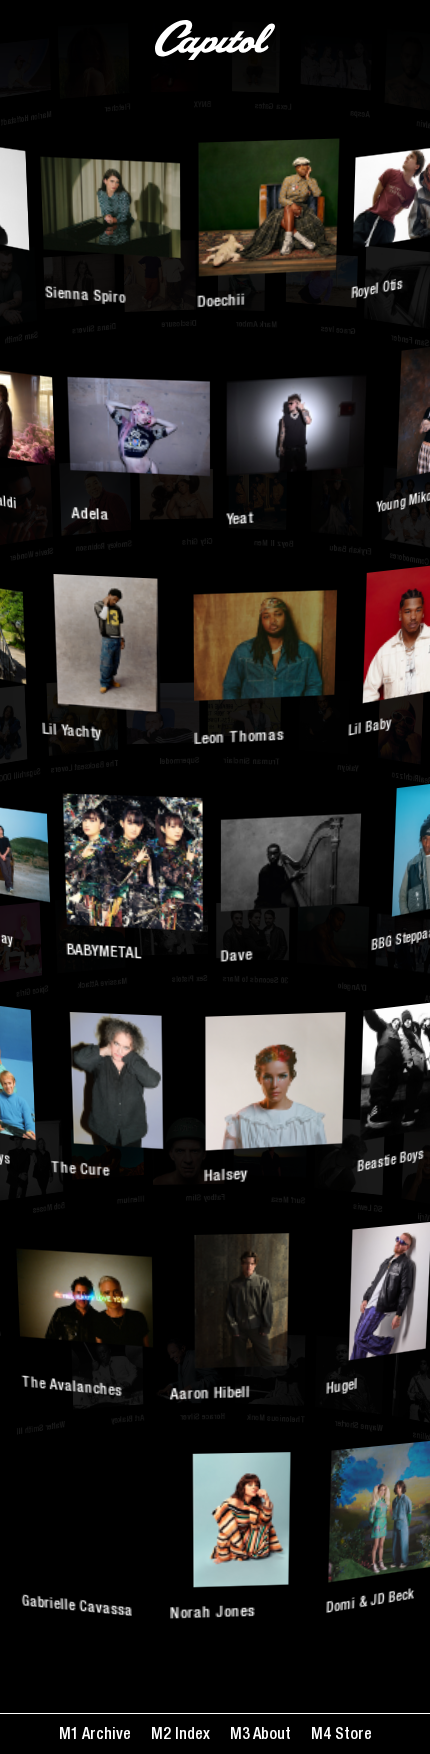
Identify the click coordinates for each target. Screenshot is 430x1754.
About (270, 1736)
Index (190, 1736)
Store (351, 1736)
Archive (105, 1736)
